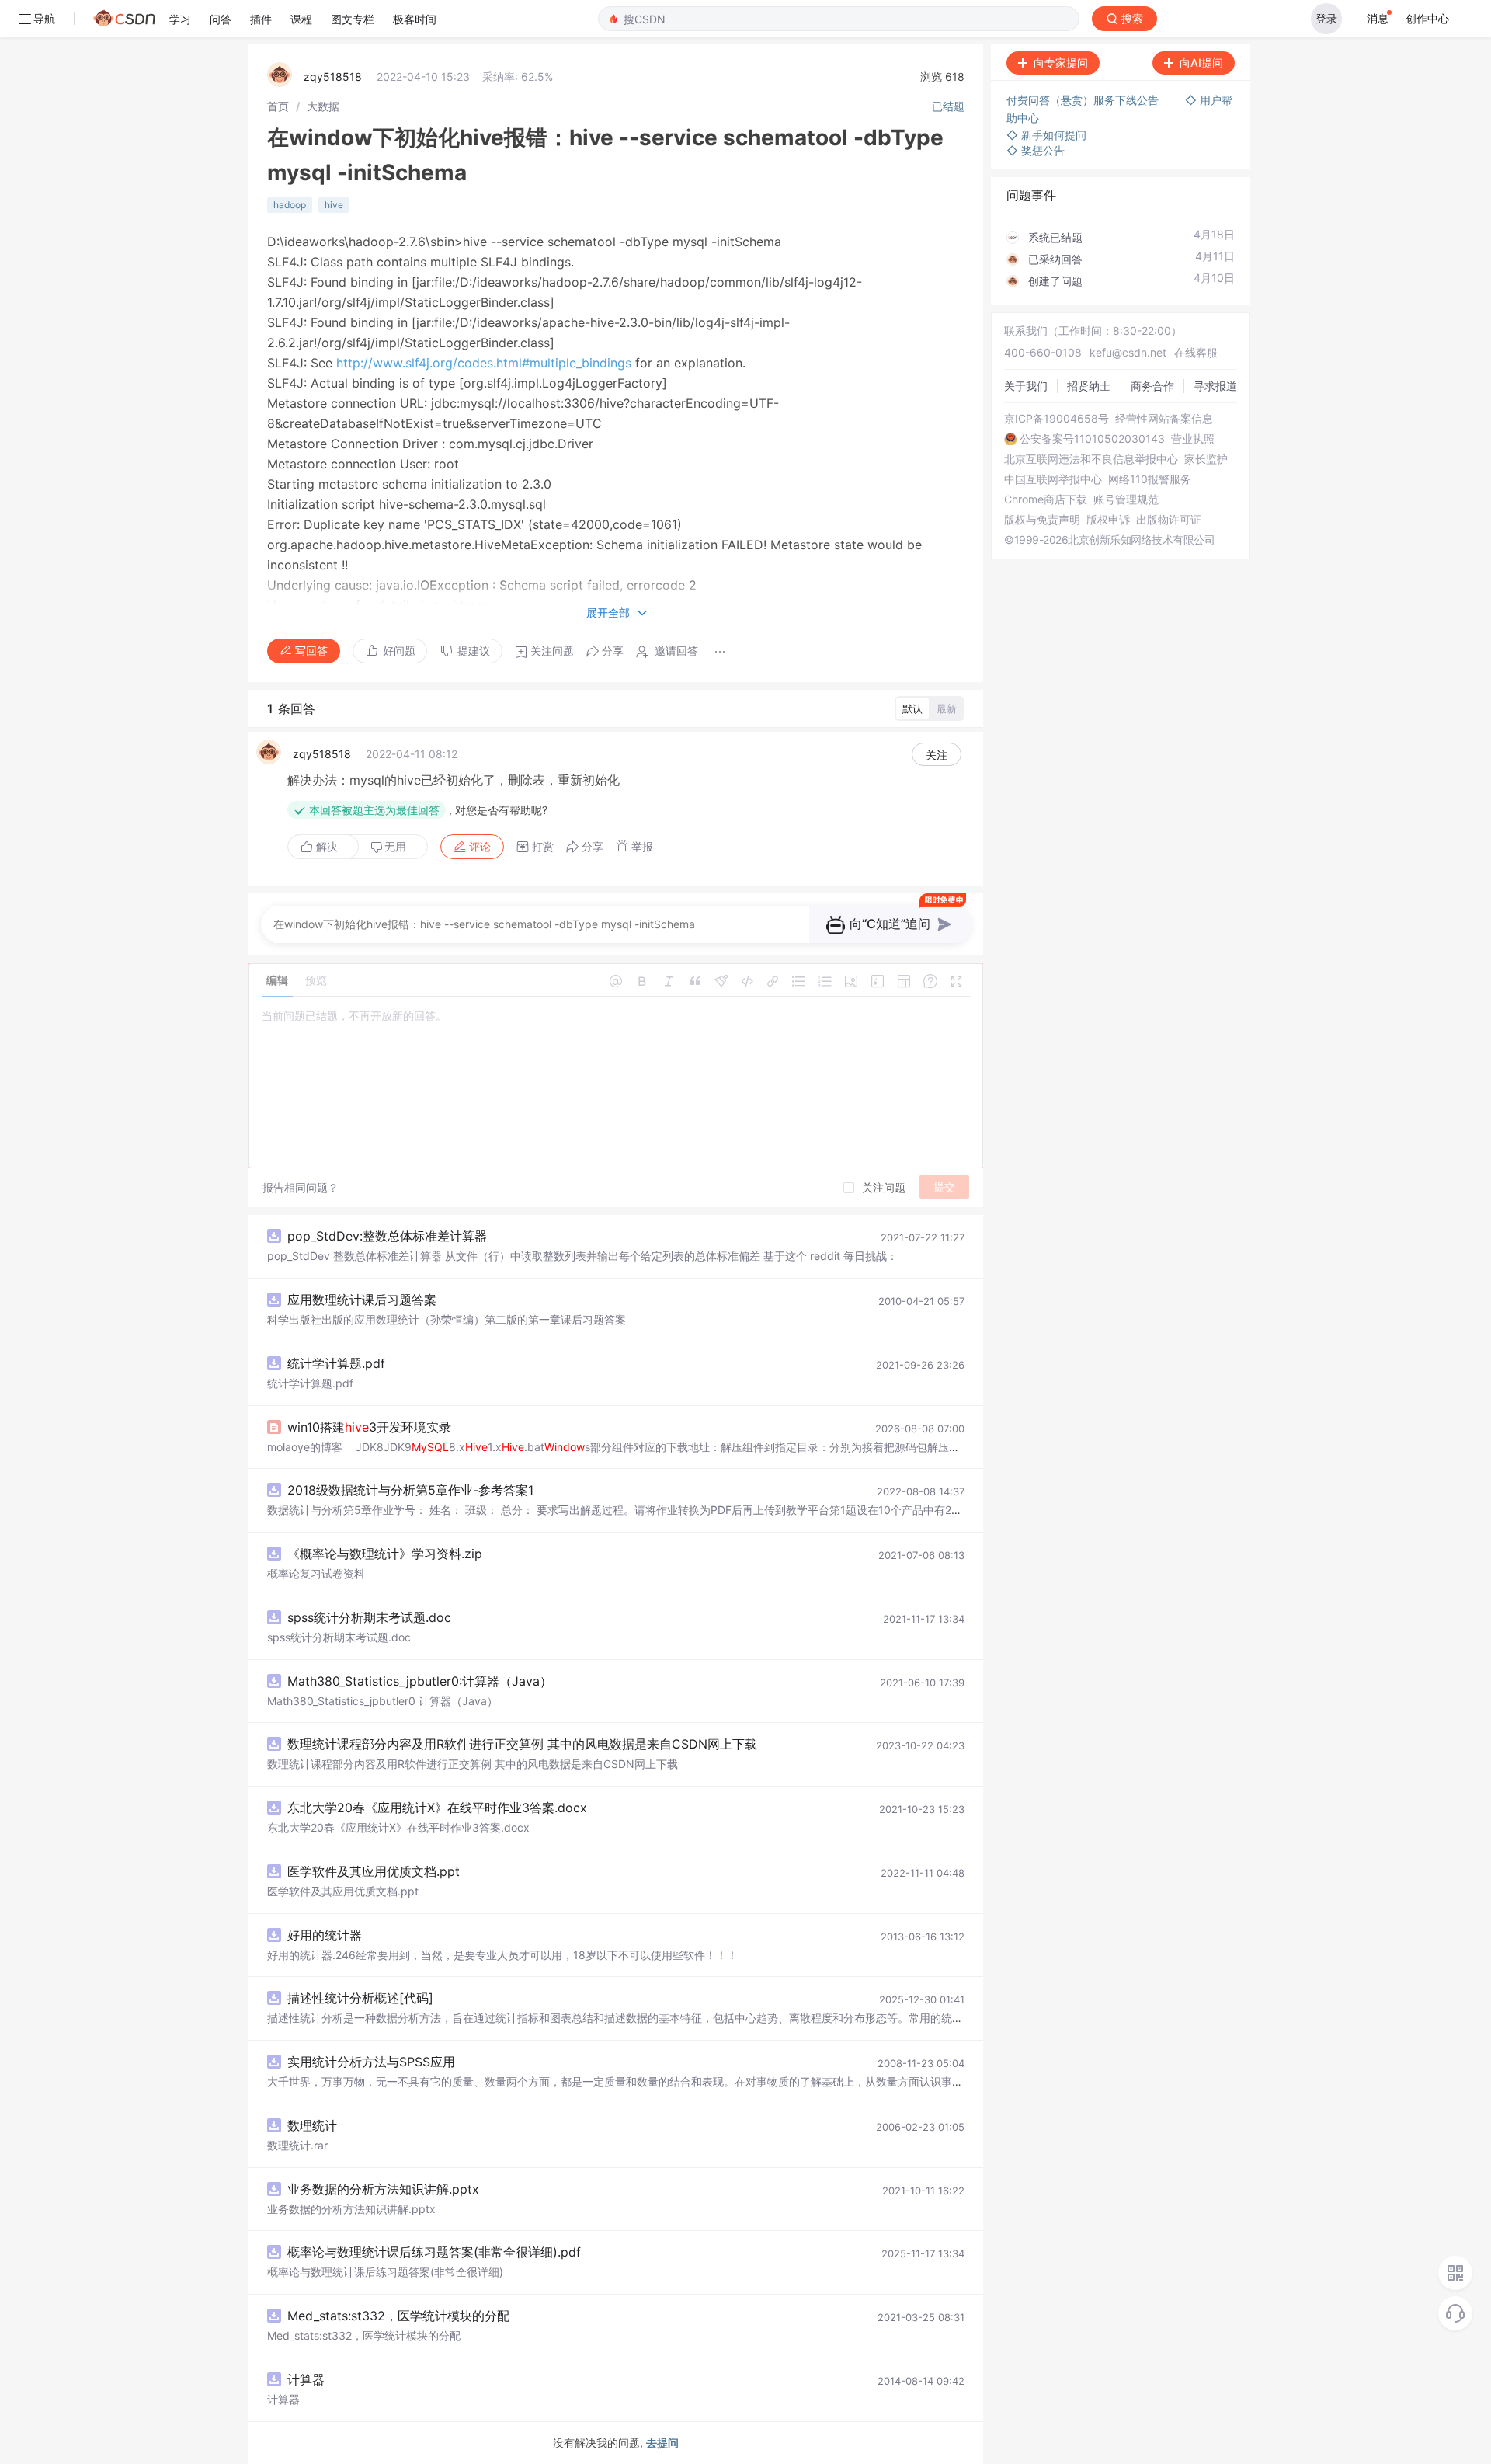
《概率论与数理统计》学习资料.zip (385, 1554)
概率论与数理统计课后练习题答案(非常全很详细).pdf (434, 2252)
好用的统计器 (325, 1935)
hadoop (290, 205)
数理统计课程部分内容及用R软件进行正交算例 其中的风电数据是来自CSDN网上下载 (522, 1744)
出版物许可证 (1169, 520)
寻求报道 (1215, 386)
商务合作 (1152, 386)
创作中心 (1427, 18)
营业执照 (1193, 439)
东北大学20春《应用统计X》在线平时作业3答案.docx (437, 1808)
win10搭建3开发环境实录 (369, 1427)
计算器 (306, 2379)
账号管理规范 (1126, 499)
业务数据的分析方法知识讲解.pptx (383, 2189)
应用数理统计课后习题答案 (362, 1300)
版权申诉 (1108, 520)
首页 (278, 106)
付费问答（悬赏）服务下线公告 (1084, 100)
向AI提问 (1201, 63)
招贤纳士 (1089, 386)
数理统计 (312, 2125)
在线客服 (1196, 352)
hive (334, 205)
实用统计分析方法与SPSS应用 (371, 2062)
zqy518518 (333, 77)
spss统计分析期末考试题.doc (369, 1617)
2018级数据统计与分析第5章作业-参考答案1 (410, 1490)
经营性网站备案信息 (1164, 419)
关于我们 (1026, 386)
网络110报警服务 (1150, 479)
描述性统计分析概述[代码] (360, 1998)
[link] (278, 106)
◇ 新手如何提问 (1046, 135)
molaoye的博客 (305, 1447)
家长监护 (1206, 459)
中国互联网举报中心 (1053, 479)
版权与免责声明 (1042, 520)
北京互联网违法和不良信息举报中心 (1091, 459)
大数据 (323, 106)
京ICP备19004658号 (1057, 419)
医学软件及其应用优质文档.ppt (374, 1871)
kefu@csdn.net (1128, 352)
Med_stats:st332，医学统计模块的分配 (398, 2316)
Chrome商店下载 (1046, 499)
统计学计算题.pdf (336, 1363)
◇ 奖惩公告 (1036, 150)
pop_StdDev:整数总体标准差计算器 (387, 1236)
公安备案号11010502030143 (1092, 439)
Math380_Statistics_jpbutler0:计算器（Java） (420, 1681)
